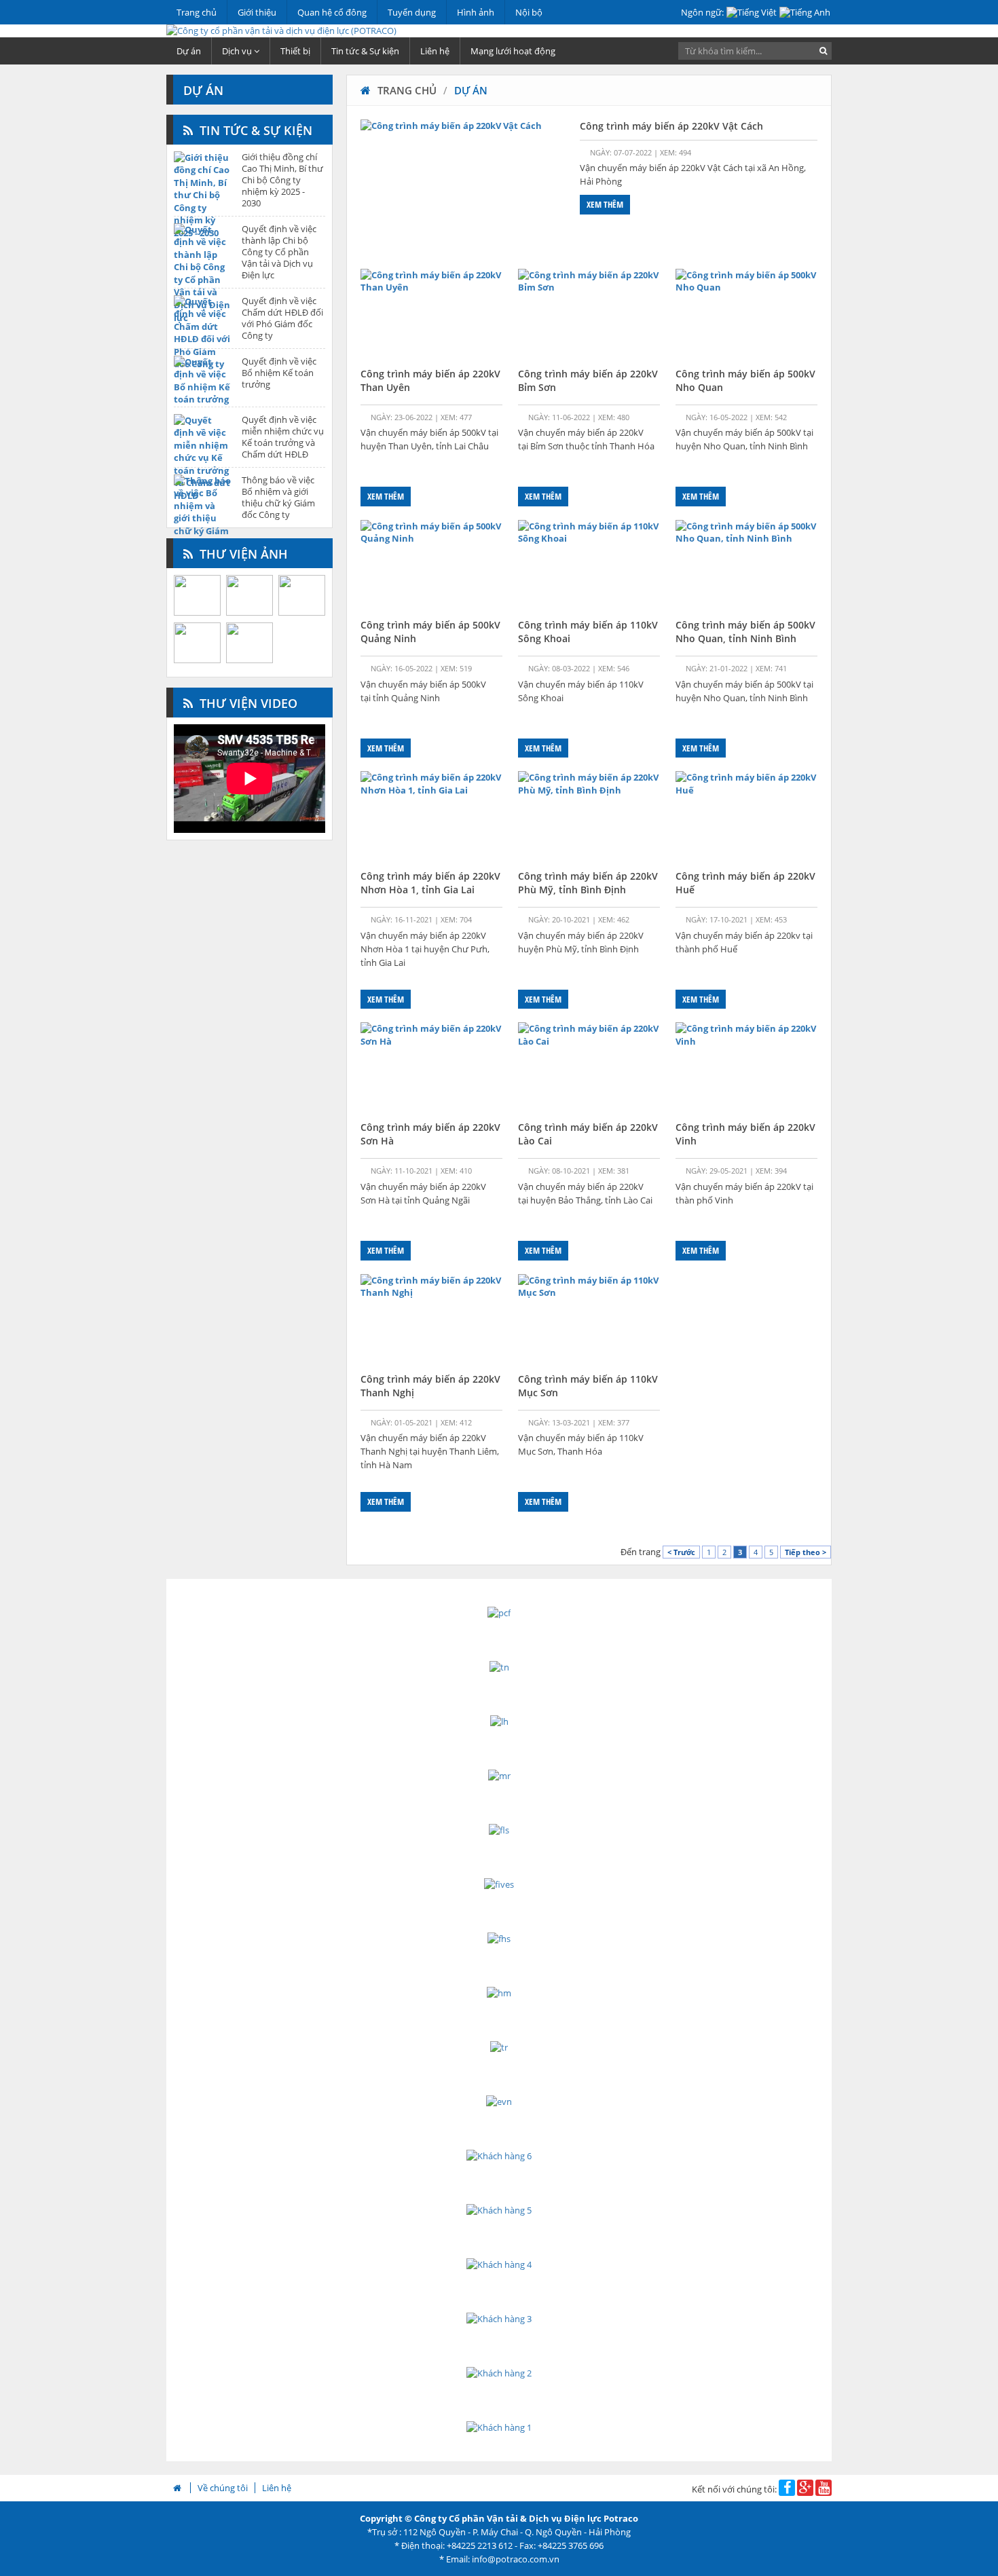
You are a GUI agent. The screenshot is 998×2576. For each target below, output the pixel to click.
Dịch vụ (238, 51)
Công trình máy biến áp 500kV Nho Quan (745, 380)
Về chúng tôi (223, 2488)
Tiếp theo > (806, 1552)
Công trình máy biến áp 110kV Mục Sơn (588, 1386)
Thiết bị (295, 51)
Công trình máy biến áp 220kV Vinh (745, 1134)
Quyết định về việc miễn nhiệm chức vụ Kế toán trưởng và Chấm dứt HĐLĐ (283, 437)
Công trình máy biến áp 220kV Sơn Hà (430, 1134)
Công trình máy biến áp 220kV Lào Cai (588, 1134)
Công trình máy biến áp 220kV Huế (745, 883)
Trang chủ (197, 12)
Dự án (189, 51)
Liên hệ (435, 51)
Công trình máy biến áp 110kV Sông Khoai (588, 632)
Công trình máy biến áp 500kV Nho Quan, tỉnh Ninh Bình (745, 632)
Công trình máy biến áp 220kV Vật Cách (671, 126)
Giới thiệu (257, 12)
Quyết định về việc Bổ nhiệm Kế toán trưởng (279, 373)
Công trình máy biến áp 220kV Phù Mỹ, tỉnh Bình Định (588, 883)
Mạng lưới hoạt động (513, 51)
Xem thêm (605, 204)
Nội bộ (529, 12)
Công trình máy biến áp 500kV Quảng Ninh (430, 632)
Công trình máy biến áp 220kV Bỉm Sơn (588, 380)
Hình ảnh (476, 12)
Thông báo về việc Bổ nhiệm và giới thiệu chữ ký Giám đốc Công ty (278, 498)
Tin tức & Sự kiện (365, 51)
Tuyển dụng (412, 12)
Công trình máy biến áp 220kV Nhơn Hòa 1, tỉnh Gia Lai (430, 883)
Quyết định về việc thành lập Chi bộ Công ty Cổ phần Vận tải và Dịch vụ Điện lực (279, 252)
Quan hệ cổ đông (332, 12)
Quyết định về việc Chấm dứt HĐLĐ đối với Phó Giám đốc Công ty (282, 318)
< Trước (681, 1552)
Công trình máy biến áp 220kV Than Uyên (430, 380)
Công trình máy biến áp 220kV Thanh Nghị (430, 1386)
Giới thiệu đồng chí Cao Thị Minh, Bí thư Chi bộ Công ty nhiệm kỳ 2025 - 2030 (282, 180)
